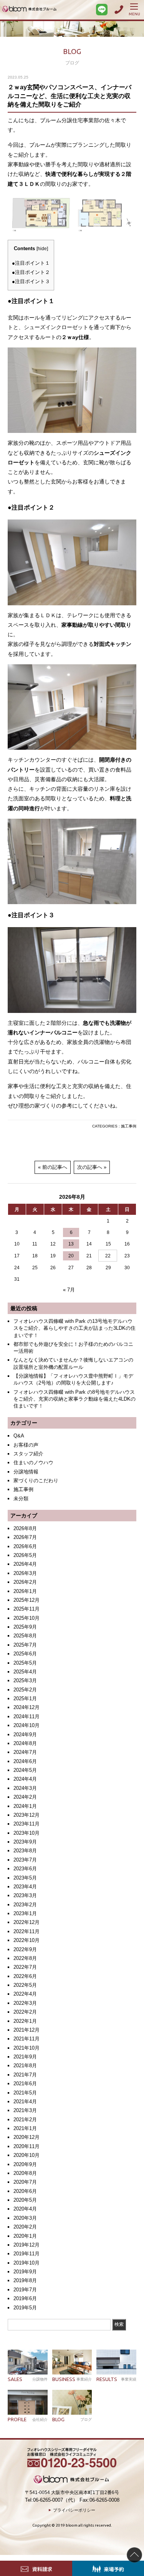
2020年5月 (25, 2200)
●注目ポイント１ (31, 263)
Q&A (19, 1436)
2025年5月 (25, 1663)
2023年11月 (26, 1824)
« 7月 (69, 1290)
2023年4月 (25, 1887)
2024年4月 (25, 1779)
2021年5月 (25, 2093)
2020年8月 (25, 2173)
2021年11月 (26, 2039)
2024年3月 (25, 1788)
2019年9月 (25, 2272)
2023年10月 (26, 1833)
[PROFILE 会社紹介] (28, 2402)
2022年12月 (26, 1922)
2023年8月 (25, 1851)
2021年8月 (25, 2066)
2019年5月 (25, 2308)
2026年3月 (25, 1573)
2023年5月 (25, 1878)
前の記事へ (55, 1167)
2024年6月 (25, 1761)
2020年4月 (25, 2209)
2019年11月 (26, 2254)
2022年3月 (25, 2003)
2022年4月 (25, 1994)
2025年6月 (25, 1654)
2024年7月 (25, 1752)
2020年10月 (26, 2155)
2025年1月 (25, 1698)
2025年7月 (25, 1645)
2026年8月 (25, 1528)
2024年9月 (25, 1735)
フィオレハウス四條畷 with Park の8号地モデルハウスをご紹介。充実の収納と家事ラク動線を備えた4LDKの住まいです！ (74, 1399)
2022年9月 (25, 1949)
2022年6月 (25, 1976)
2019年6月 (25, 2298)
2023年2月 (25, 1905)
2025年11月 (26, 1609)
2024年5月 (25, 1770)
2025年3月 (25, 1680)
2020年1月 (25, 2236)
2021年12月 (26, 2030)
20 (71, 1256)
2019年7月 (25, 2290)
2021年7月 (25, 2075)
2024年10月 (26, 1725)
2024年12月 (26, 1707)
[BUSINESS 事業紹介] (72, 2362)
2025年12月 (26, 1600)
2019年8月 (25, 2280)
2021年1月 (25, 2128)
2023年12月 (26, 1815)
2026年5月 (25, 1555)
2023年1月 (25, 1913)
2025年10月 (26, 1618)
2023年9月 (25, 1842)
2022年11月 (26, 1931)
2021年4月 (25, 2102)
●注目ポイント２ (31, 272)
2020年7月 (25, 2182)
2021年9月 (25, 2057)
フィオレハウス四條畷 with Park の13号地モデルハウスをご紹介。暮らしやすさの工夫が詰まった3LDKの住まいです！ (74, 1328)
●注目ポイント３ (31, 281)
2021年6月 (25, 2084)
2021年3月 (25, 2110)
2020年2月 (25, 2227)
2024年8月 (25, 1743)
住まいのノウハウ (33, 1463)
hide (42, 249)
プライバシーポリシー (74, 2510)
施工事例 (129, 1126)
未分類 (21, 1499)
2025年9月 (25, 1627)
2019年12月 (26, 2245)
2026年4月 (25, 1564)
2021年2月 (25, 2120)
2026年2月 (25, 1582)
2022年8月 (25, 1958)
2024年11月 (26, 1717)
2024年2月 (25, 1797)
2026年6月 (25, 1546)
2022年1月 (25, 2021)
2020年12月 (26, 2137)
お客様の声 (26, 1445)
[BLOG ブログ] (72, 2402)
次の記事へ (90, 1167)
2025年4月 (25, 1672)
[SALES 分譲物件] (28, 2362)
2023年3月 (25, 1895)
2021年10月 (26, 2048)
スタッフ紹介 (28, 1454)
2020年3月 (25, 2218)
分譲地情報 (26, 1472)
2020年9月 (25, 2164)
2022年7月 (25, 1967)
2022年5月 (25, 1985)
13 (71, 1244)
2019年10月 (26, 2263)
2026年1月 (25, 1591)
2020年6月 (25, 2191)
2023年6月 (25, 1869)
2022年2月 (25, 2012)
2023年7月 (25, 1860)
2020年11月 (26, 2146)
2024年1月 (25, 1806)
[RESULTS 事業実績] (116, 2362)
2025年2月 (25, 1690)
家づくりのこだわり (36, 1481)
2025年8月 (25, 1636)
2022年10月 (26, 1940)
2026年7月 (25, 1537)
